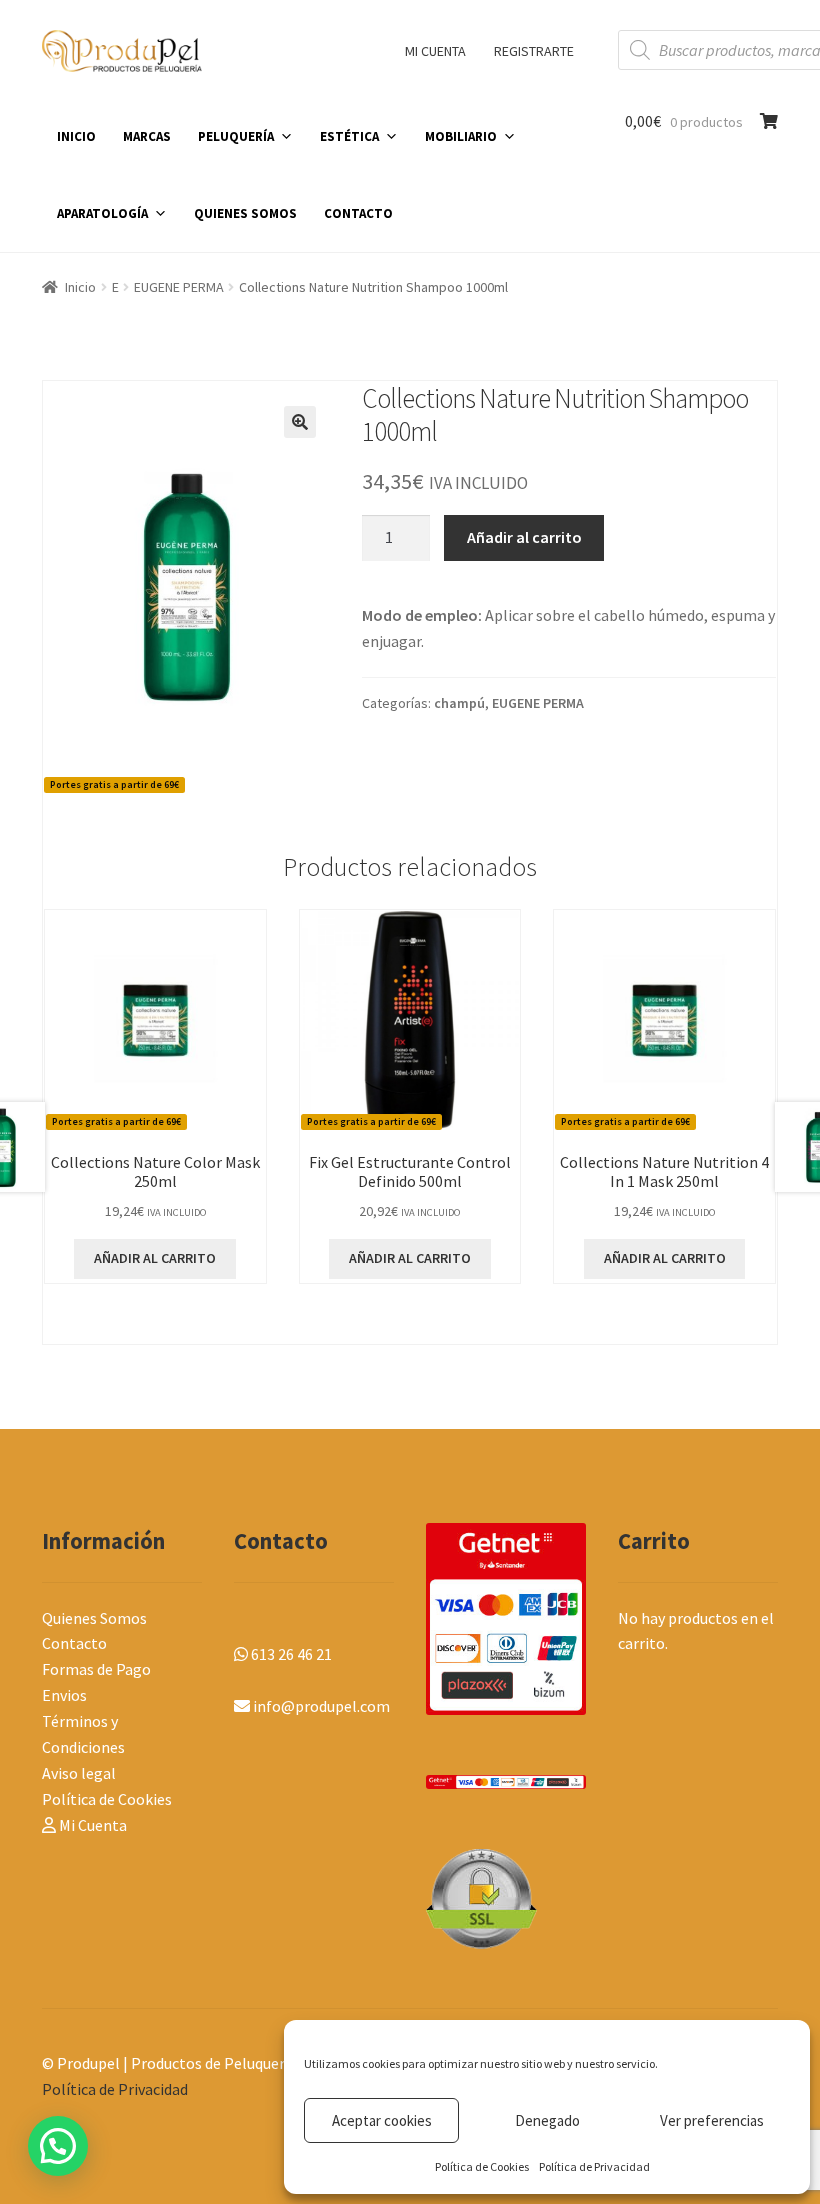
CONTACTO (358, 213)
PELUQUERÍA (236, 136)
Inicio (80, 287)
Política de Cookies (482, 2166)
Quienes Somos (94, 1618)
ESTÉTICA (349, 136)
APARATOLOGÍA (102, 213)
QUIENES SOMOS (245, 213)
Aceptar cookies (382, 2120)
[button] (300, 422)
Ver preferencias (712, 2120)
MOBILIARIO (461, 136)
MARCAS (147, 136)
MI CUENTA (435, 51)
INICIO (76, 136)
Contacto (74, 1643)
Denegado (547, 2120)
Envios (64, 1695)
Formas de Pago (96, 1669)
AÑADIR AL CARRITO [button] (155, 1258)
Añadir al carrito (524, 537)
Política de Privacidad (594, 2166)
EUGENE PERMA (179, 287)
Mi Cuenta (91, 1825)
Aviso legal (79, 1773)
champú (459, 703)
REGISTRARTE (534, 51)
